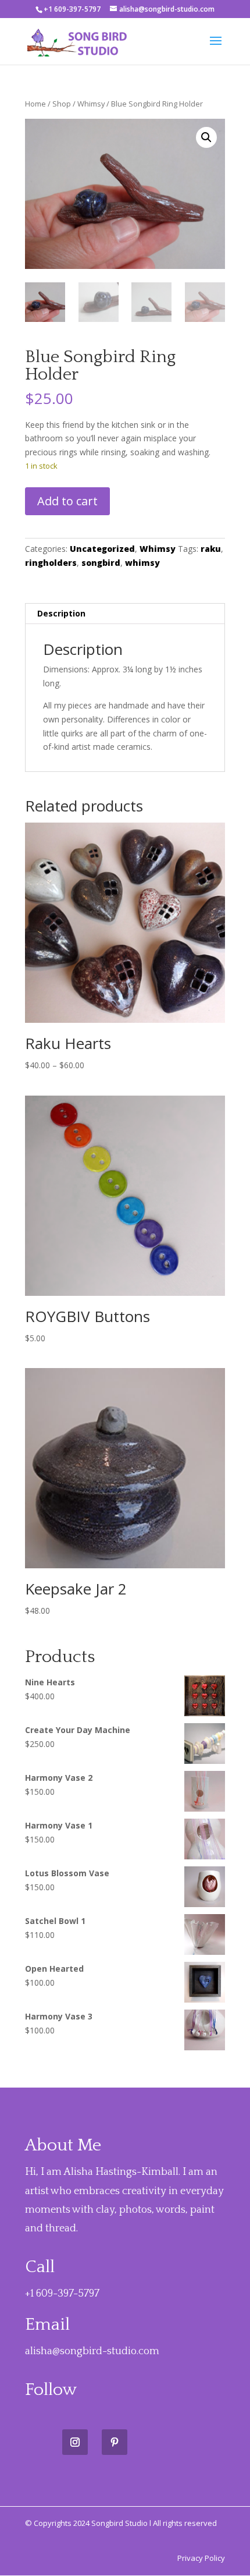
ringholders (51, 563)
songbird (101, 563)
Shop (62, 104)
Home (35, 104)
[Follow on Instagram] (75, 2442)
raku (211, 549)
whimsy (142, 563)
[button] (206, 137)
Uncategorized (102, 549)
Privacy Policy (201, 2558)
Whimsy (91, 104)
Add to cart (67, 501)
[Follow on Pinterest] (115, 2442)
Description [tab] (61, 613)
